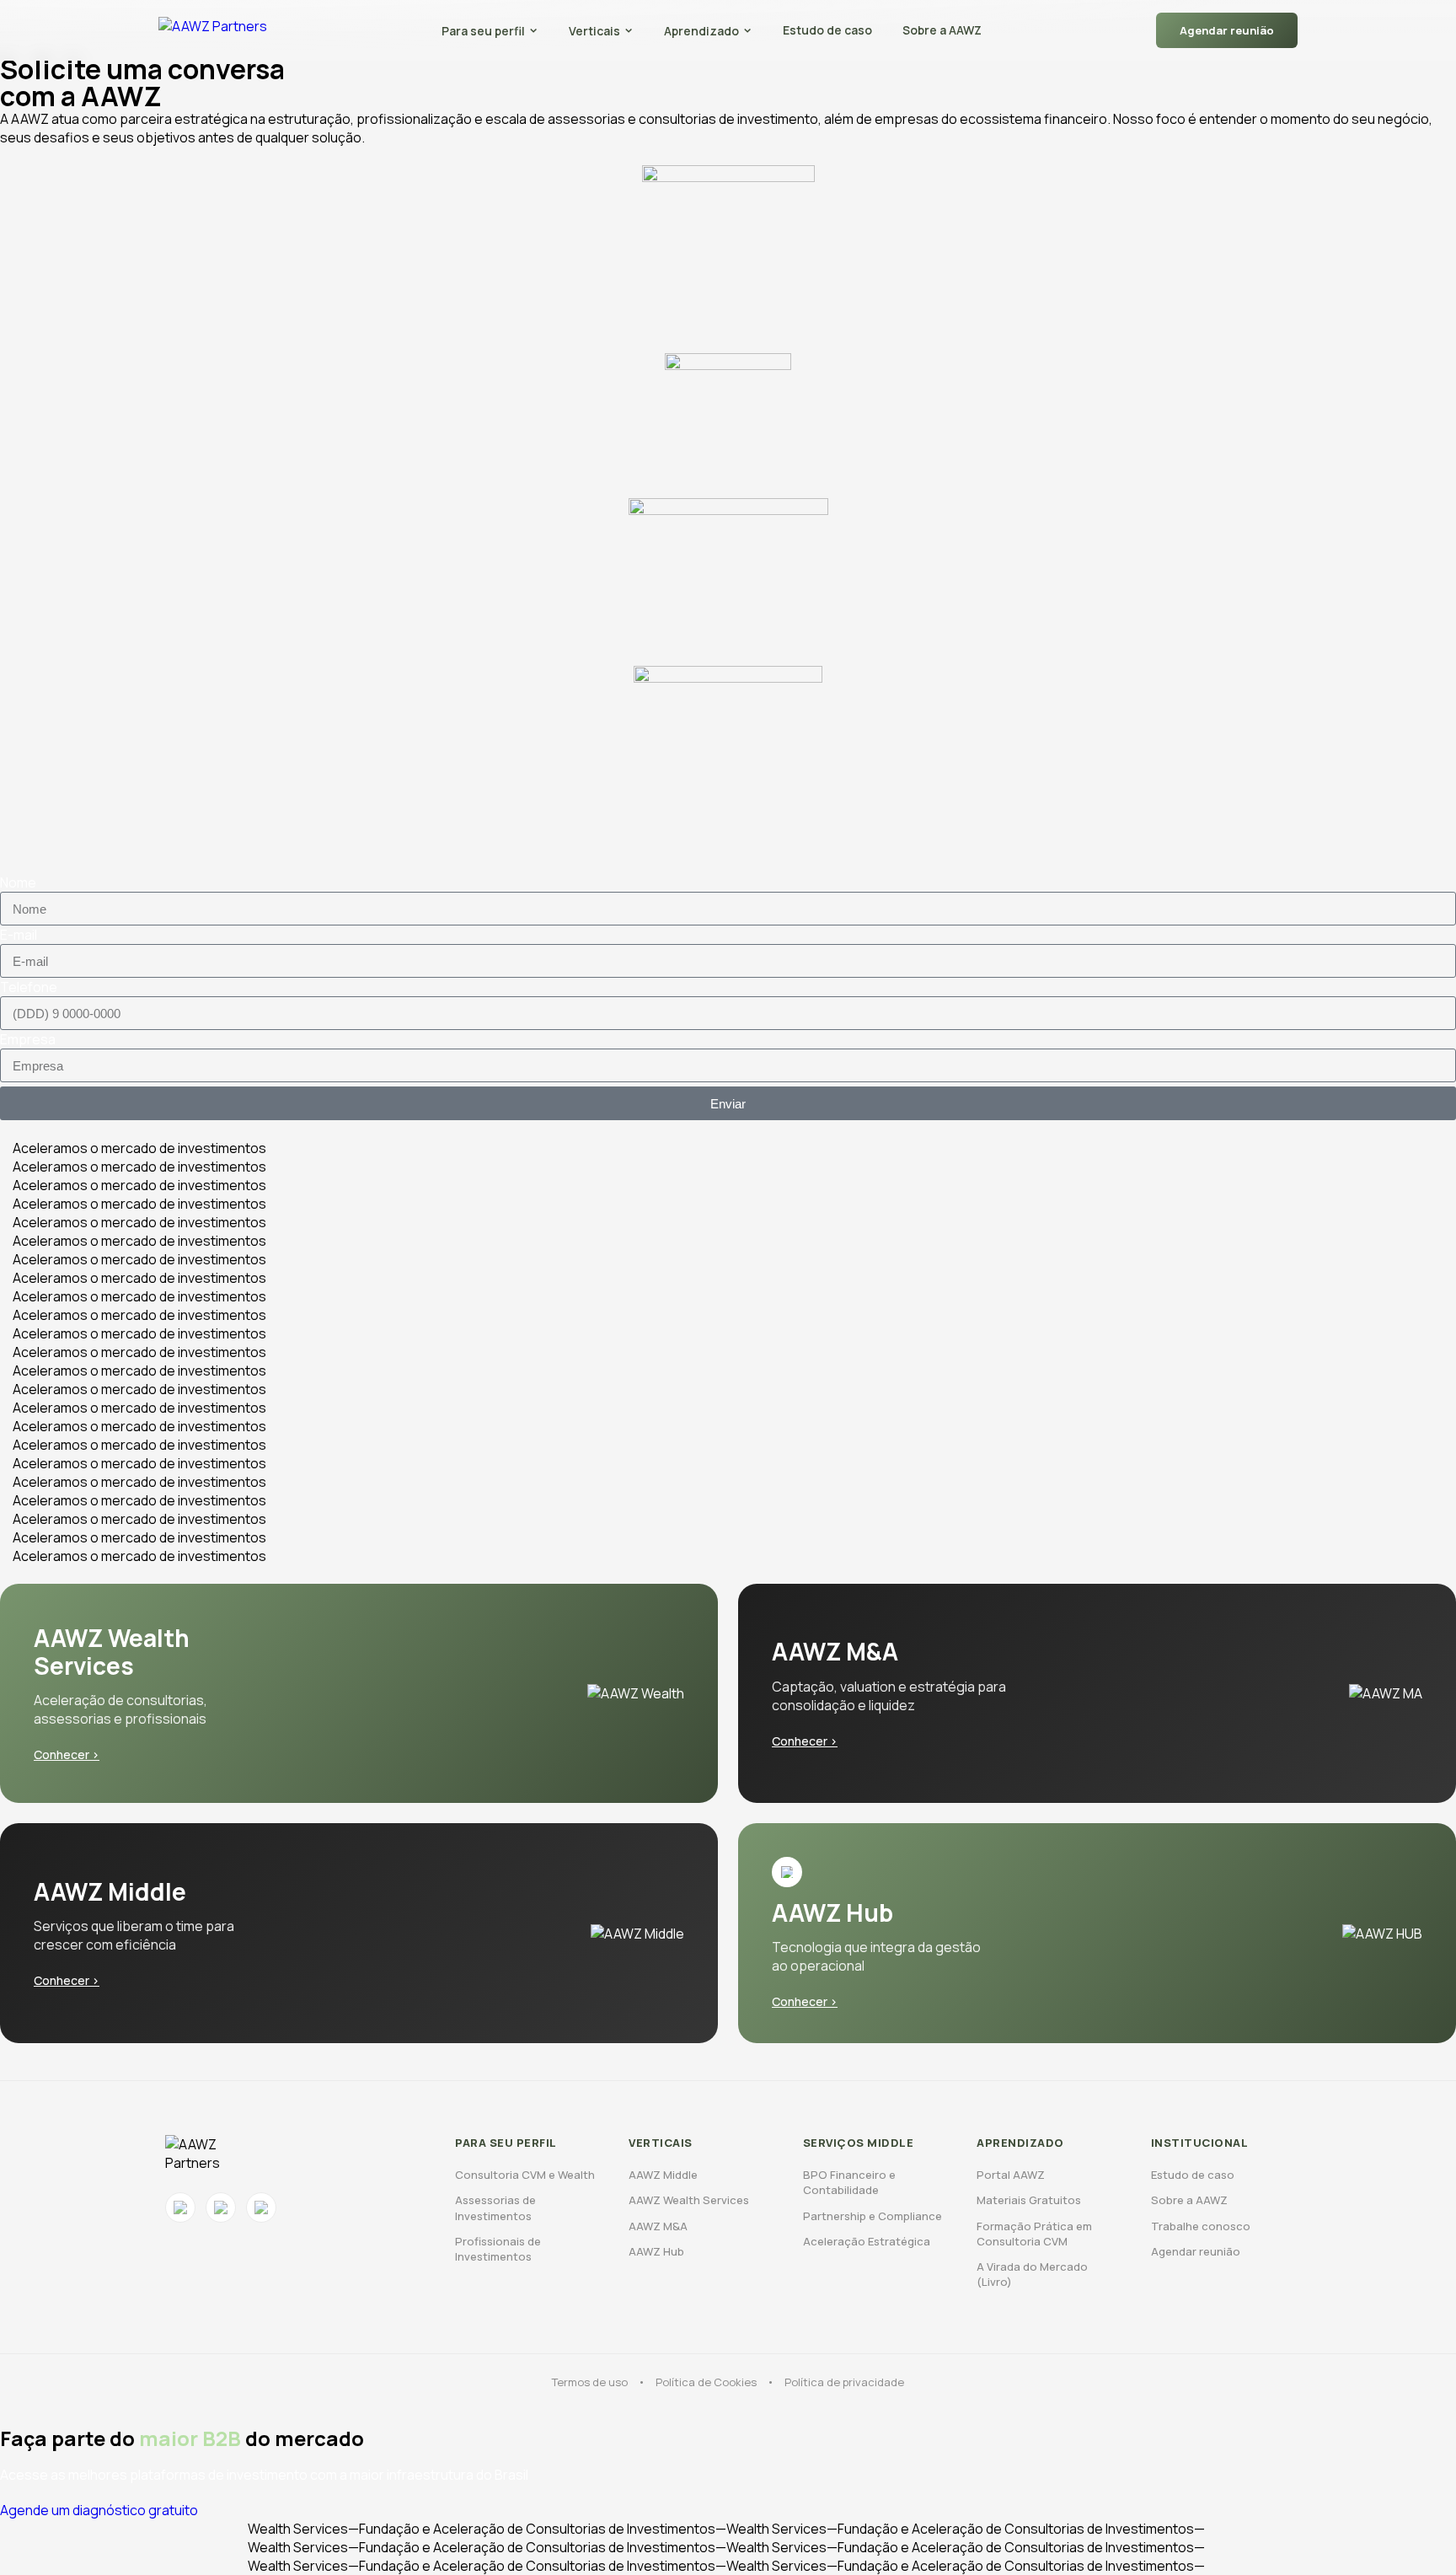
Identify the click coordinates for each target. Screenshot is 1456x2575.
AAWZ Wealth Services (689, 2200)
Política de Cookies (706, 2382)
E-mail (19, 935)
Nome (18, 882)
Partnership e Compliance (873, 2216)
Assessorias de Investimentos (495, 2208)
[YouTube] (221, 2208)
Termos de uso (590, 2382)
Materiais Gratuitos (1029, 2200)
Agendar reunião (1227, 30)
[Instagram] (180, 2208)
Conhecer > (67, 1754)
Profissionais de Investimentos (498, 2249)
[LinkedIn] (261, 2208)
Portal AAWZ (1011, 2175)
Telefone (29, 987)
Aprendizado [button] (701, 31)
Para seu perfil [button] (483, 31)
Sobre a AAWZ (942, 30)
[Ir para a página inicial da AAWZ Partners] (213, 30)
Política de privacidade (844, 2382)
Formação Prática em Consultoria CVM (1034, 2234)
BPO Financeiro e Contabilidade (849, 2182)
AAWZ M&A (658, 2226)
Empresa (28, 1039)
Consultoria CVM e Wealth (525, 2175)
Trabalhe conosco (1201, 2226)
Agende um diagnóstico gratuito (99, 2510)
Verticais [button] (594, 31)
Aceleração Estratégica (867, 2241)
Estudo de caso (827, 30)
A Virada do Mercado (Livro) (1032, 2274)
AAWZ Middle (663, 2175)
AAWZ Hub (656, 2251)
